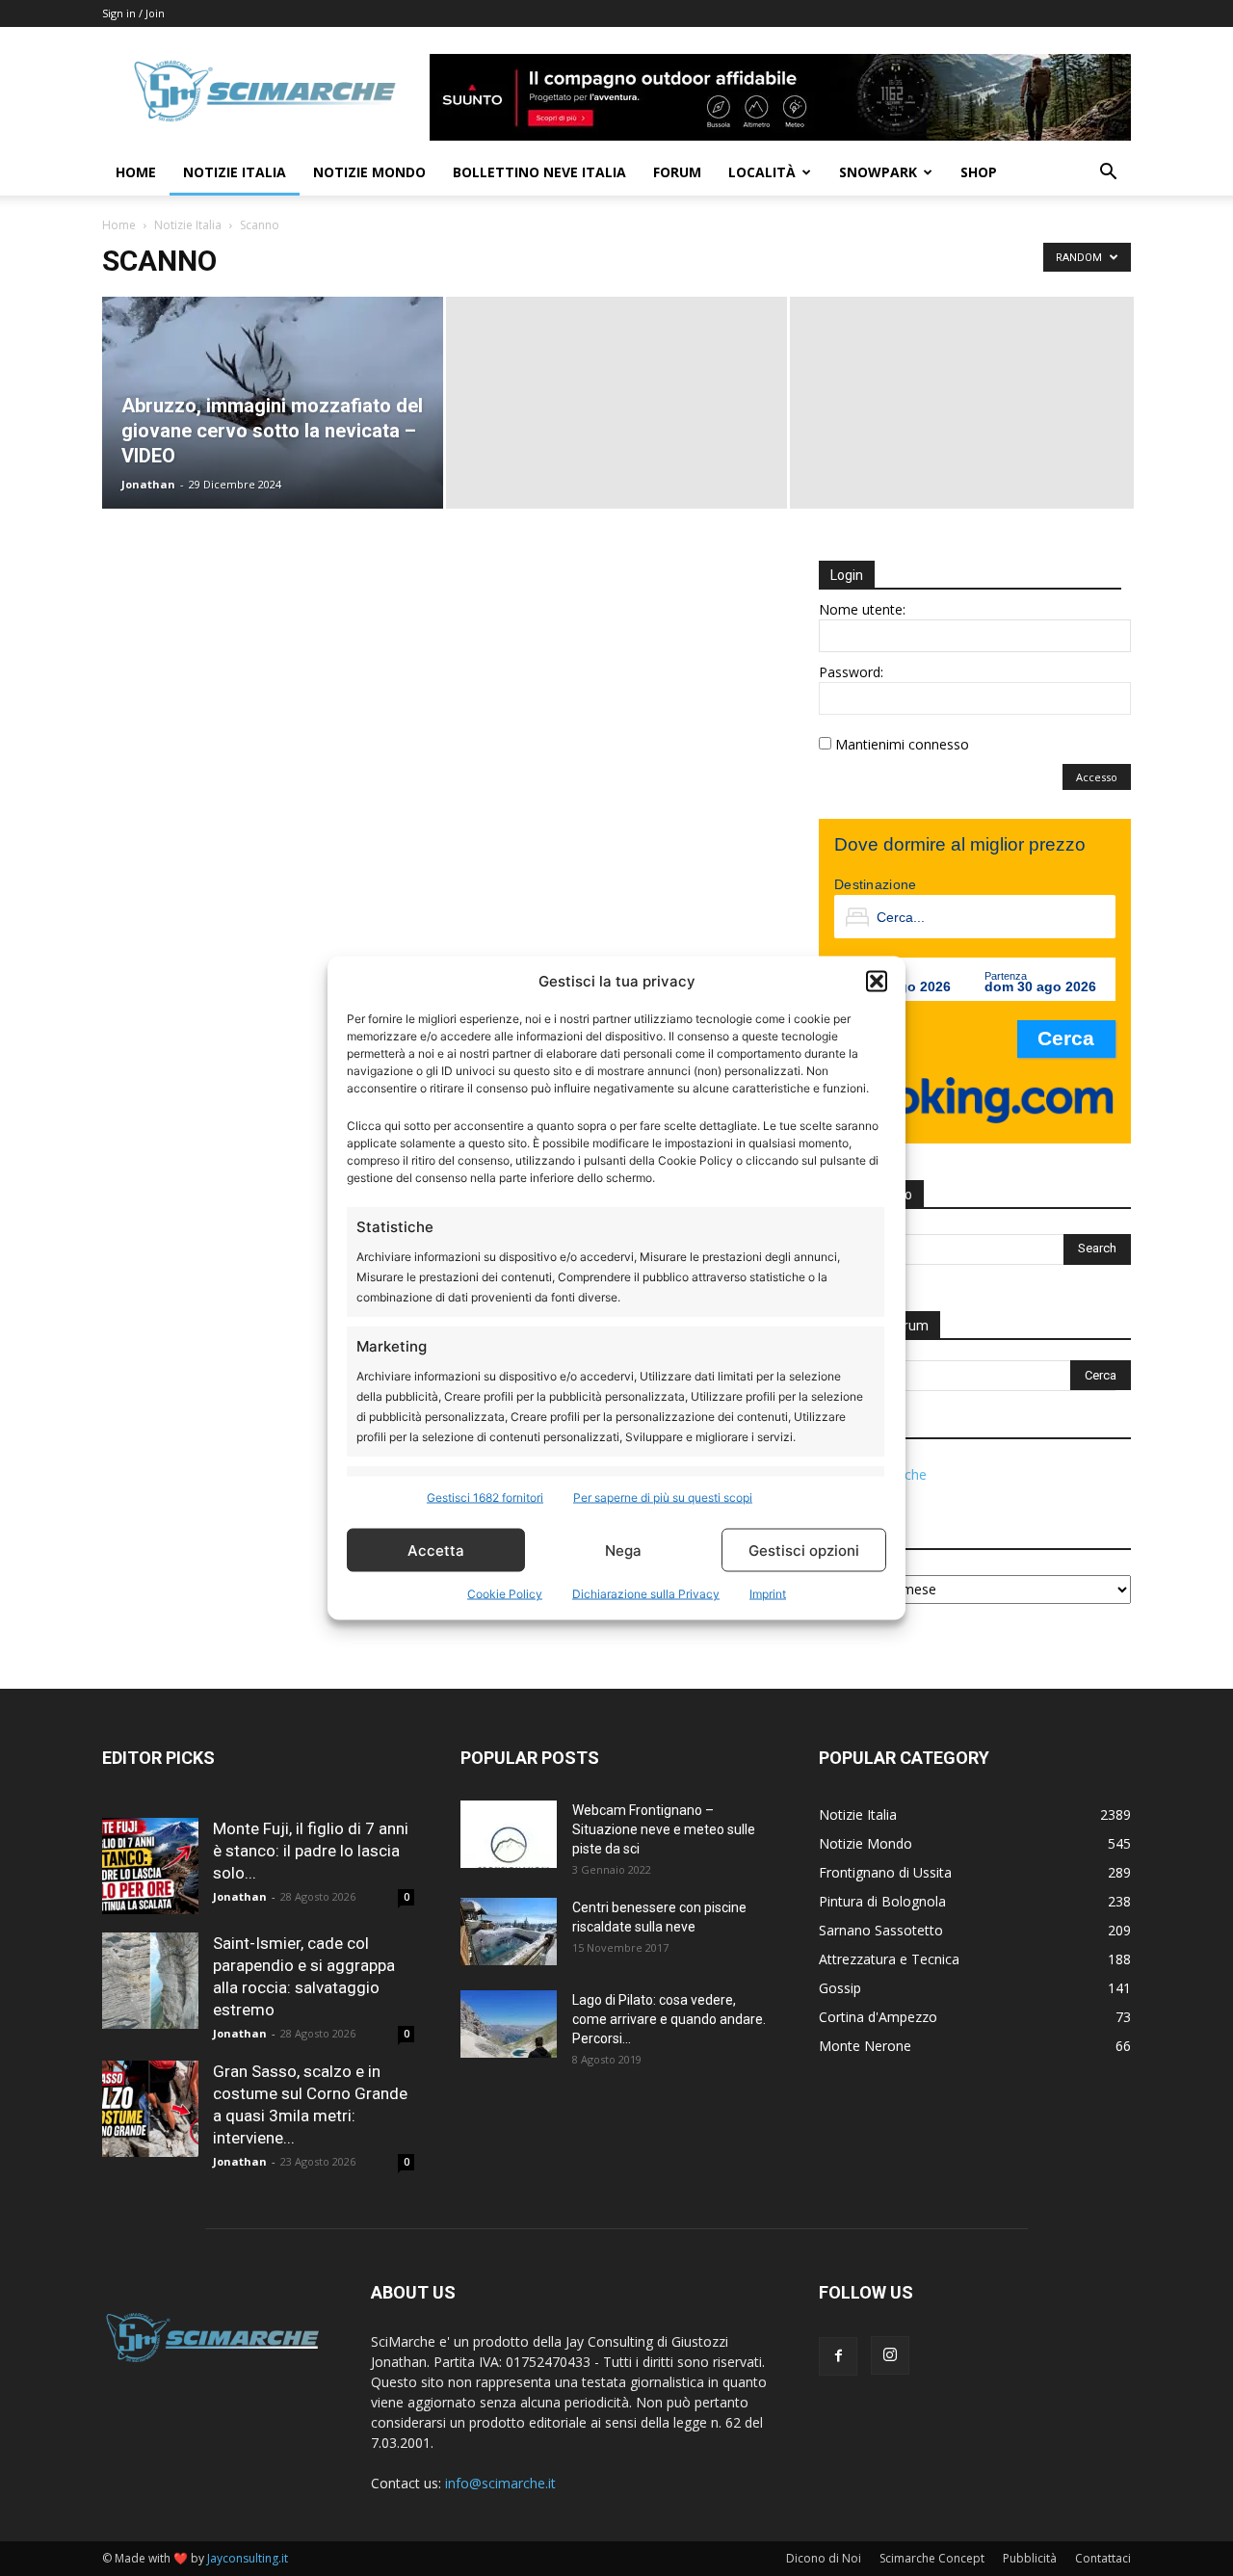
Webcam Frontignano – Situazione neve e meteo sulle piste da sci (664, 1829)
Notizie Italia (235, 172)
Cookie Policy (505, 1594)
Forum (677, 172)
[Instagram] (890, 2355)
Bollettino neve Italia (539, 172)
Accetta (436, 1550)
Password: (851, 672)
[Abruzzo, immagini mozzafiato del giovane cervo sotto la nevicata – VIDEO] (273, 403)
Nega (623, 1550)
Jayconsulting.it (248, 2558)
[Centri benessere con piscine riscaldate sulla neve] (509, 1932)
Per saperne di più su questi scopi (663, 1498)
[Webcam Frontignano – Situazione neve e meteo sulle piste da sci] (509, 1834)
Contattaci (1103, 2558)
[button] (877, 981)
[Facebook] (838, 2356)
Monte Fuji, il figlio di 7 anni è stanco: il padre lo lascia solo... (311, 1851)
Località (762, 172)
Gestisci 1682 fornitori (485, 1498)
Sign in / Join (133, 13)
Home (136, 172)
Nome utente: (862, 609)
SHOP (979, 172)
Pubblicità (1030, 2558)
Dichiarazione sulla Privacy (646, 1594)
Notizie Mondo (369, 172)
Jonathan (148, 484)
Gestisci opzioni (804, 1550)
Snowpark (878, 172)
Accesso (1097, 777)
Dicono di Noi (824, 2558)
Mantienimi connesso (902, 744)
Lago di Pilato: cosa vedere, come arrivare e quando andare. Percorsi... (669, 2019)
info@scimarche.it (500, 2483)
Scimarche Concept (932, 2558)
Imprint (768, 1594)
